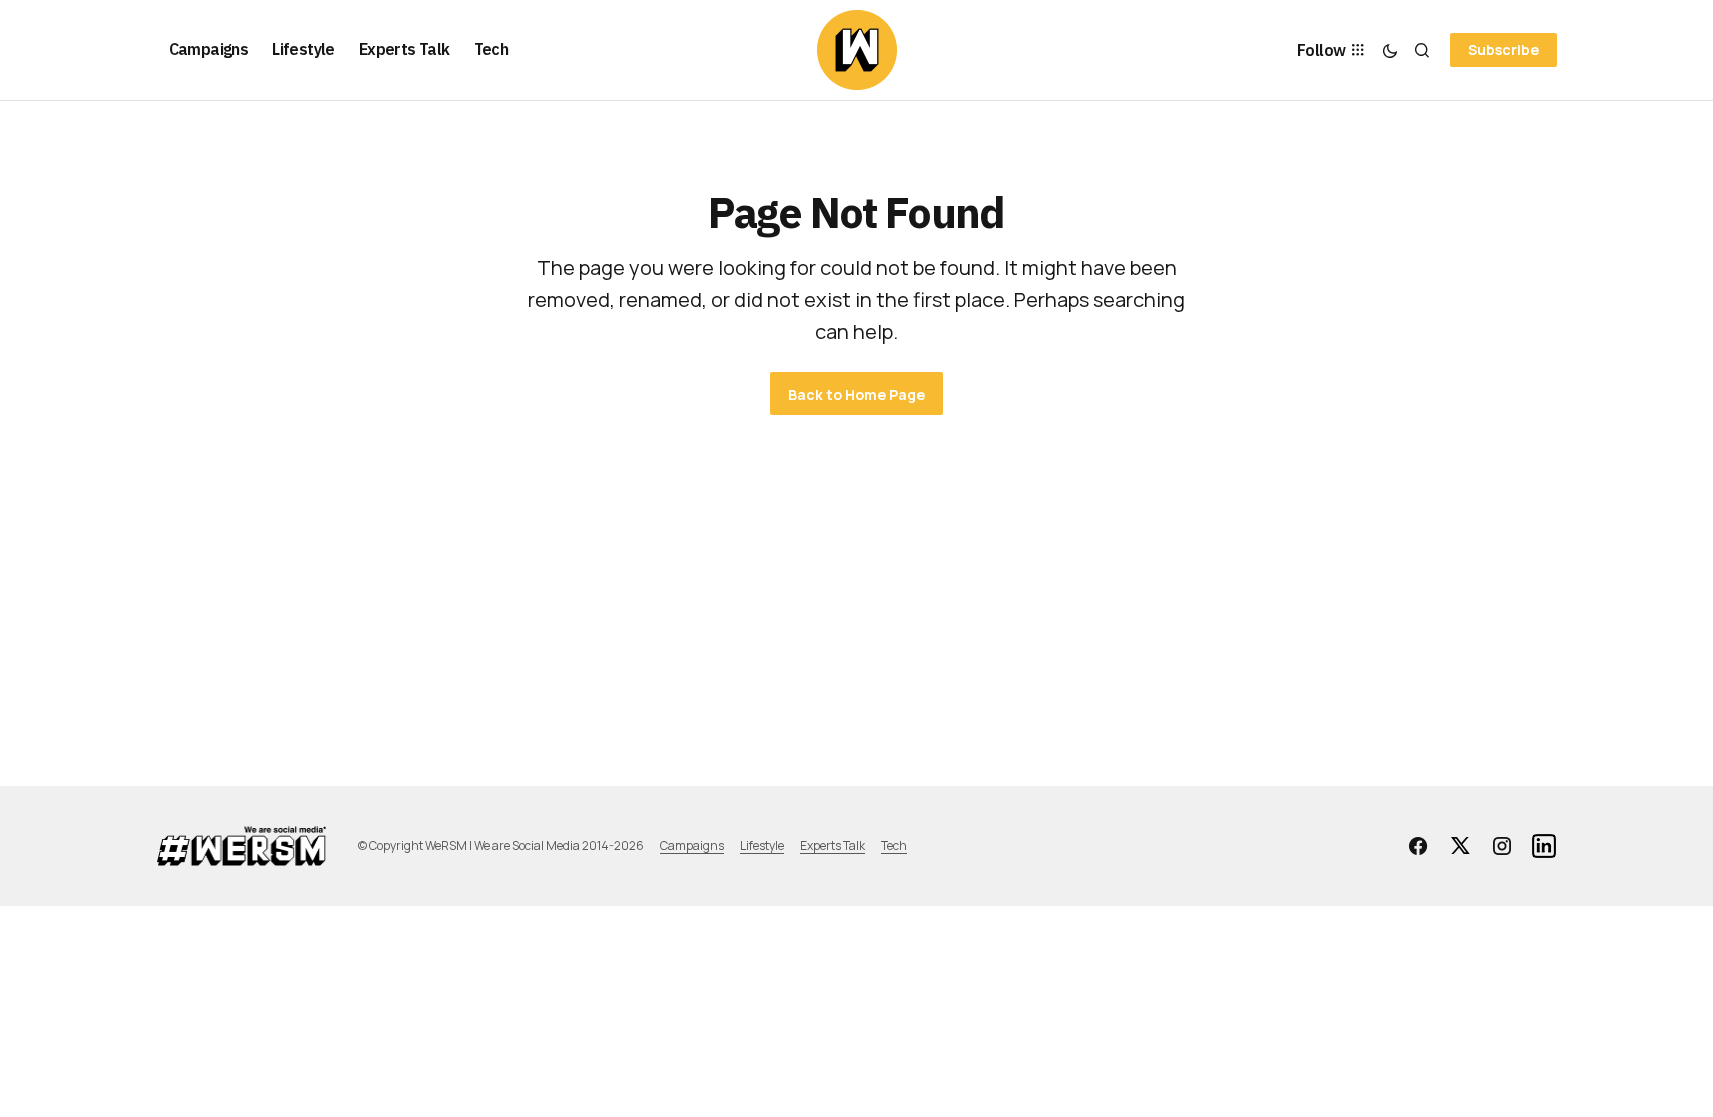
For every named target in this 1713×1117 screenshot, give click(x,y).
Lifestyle (762, 845)
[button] (1390, 50)
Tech (894, 845)
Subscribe (1503, 49)
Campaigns (692, 845)
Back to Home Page (856, 394)
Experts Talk (832, 845)
